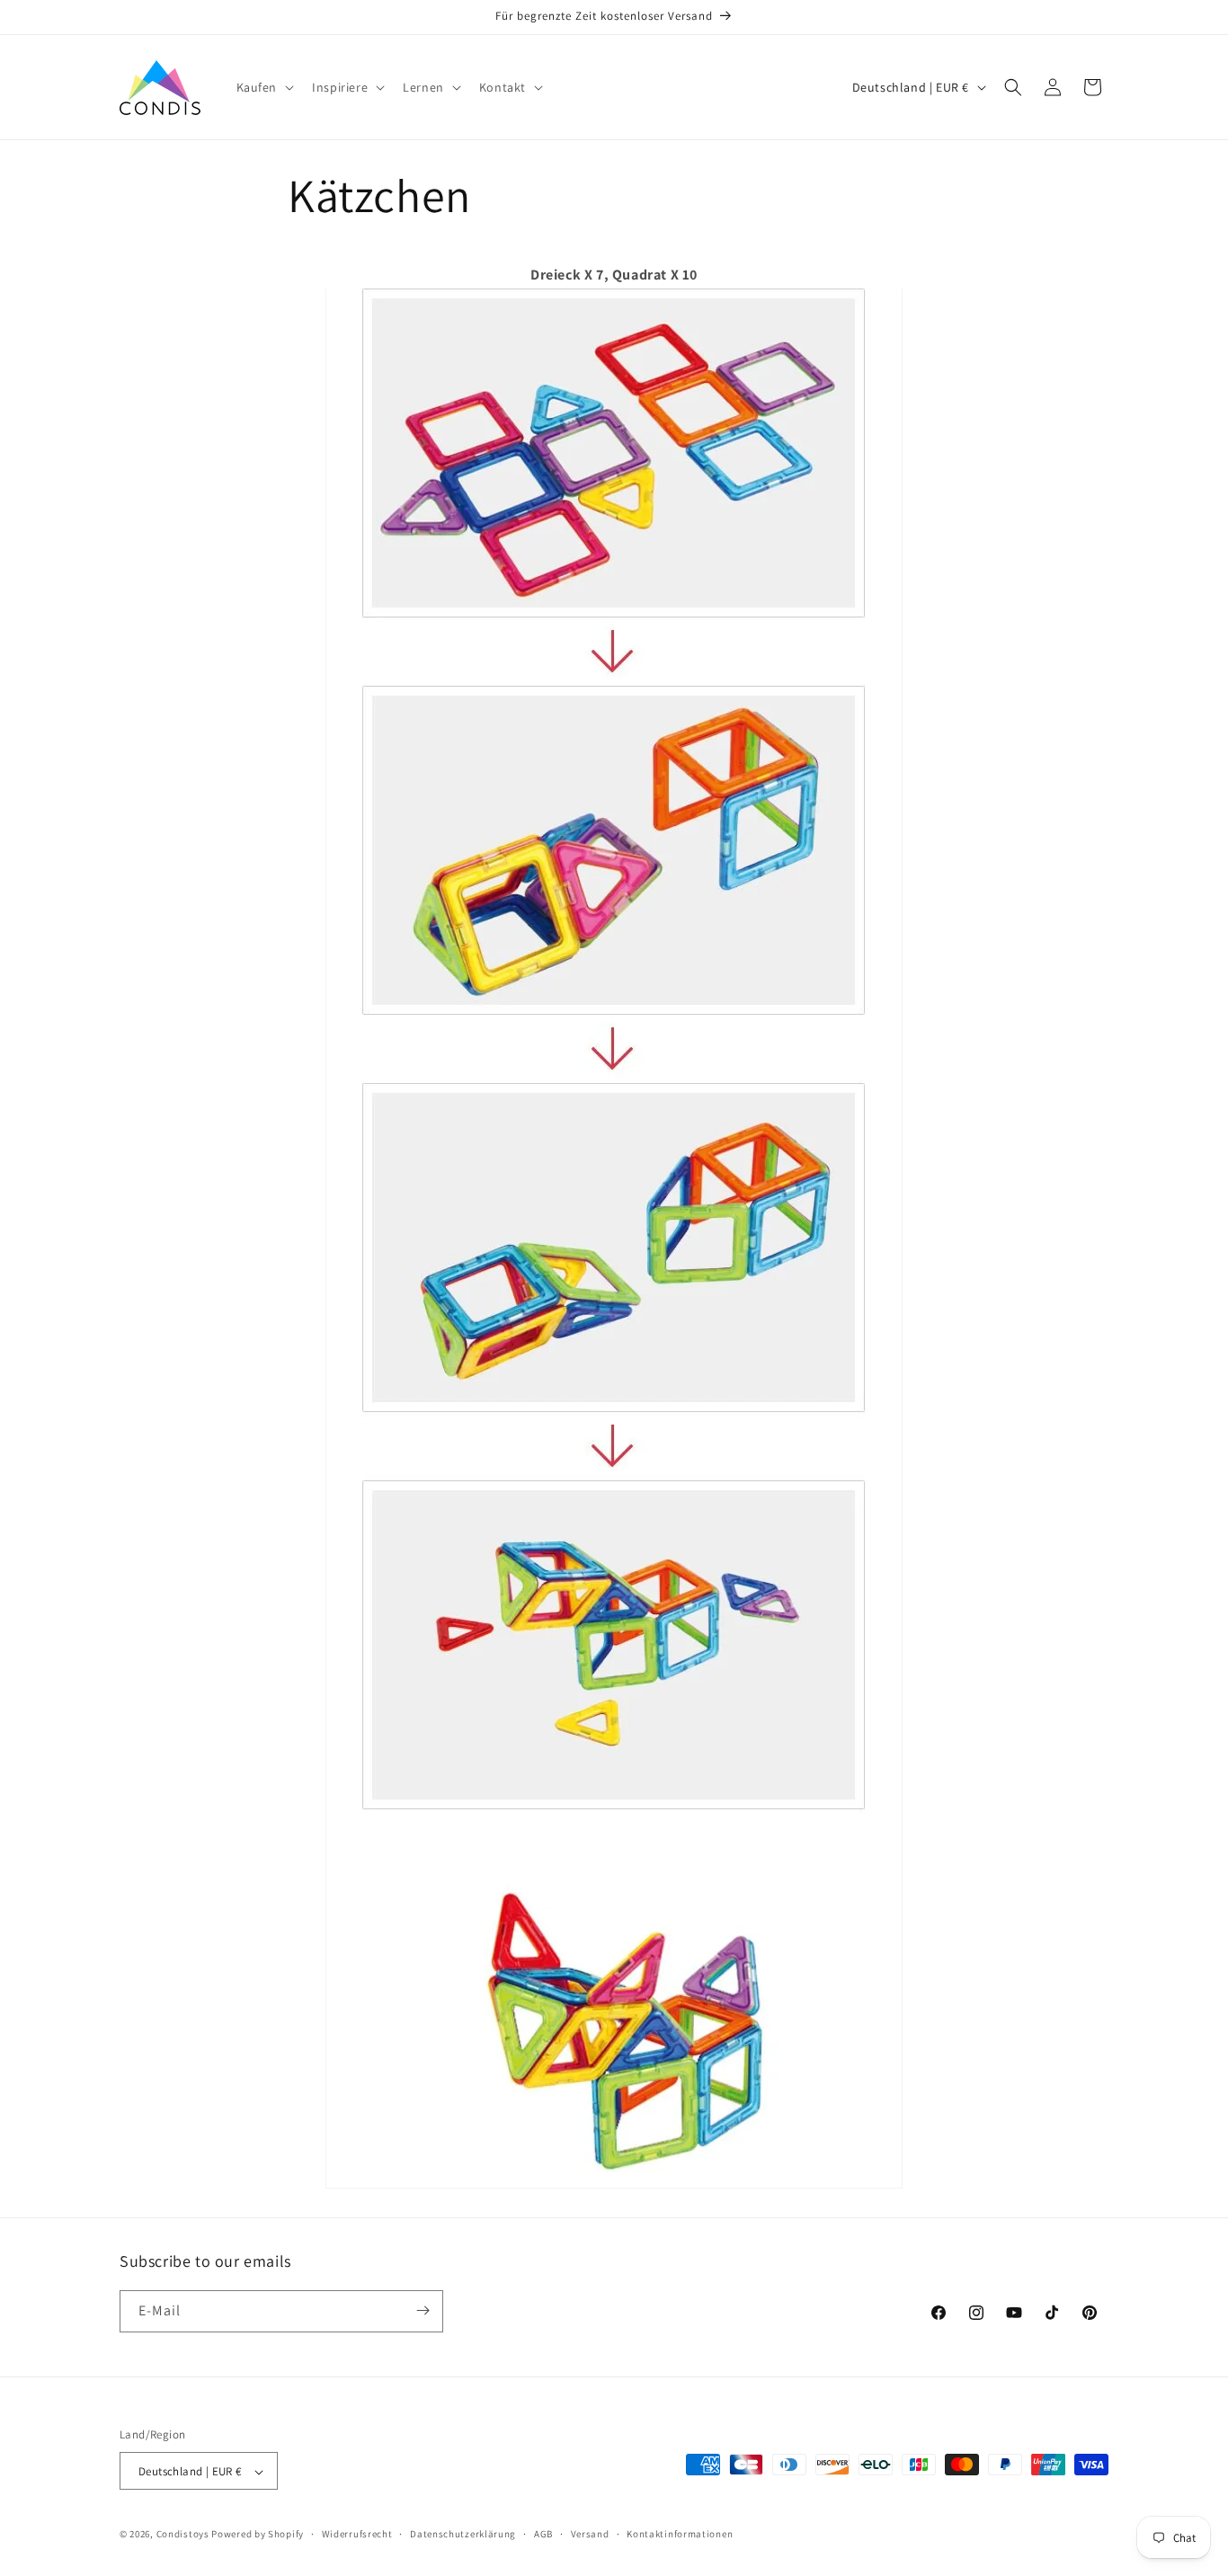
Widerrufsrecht (357, 2534)
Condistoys (183, 2535)
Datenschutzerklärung (463, 2534)
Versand (590, 2534)
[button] (264, 87)
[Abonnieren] (423, 2310)
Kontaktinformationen (680, 2534)
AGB (543, 2534)
